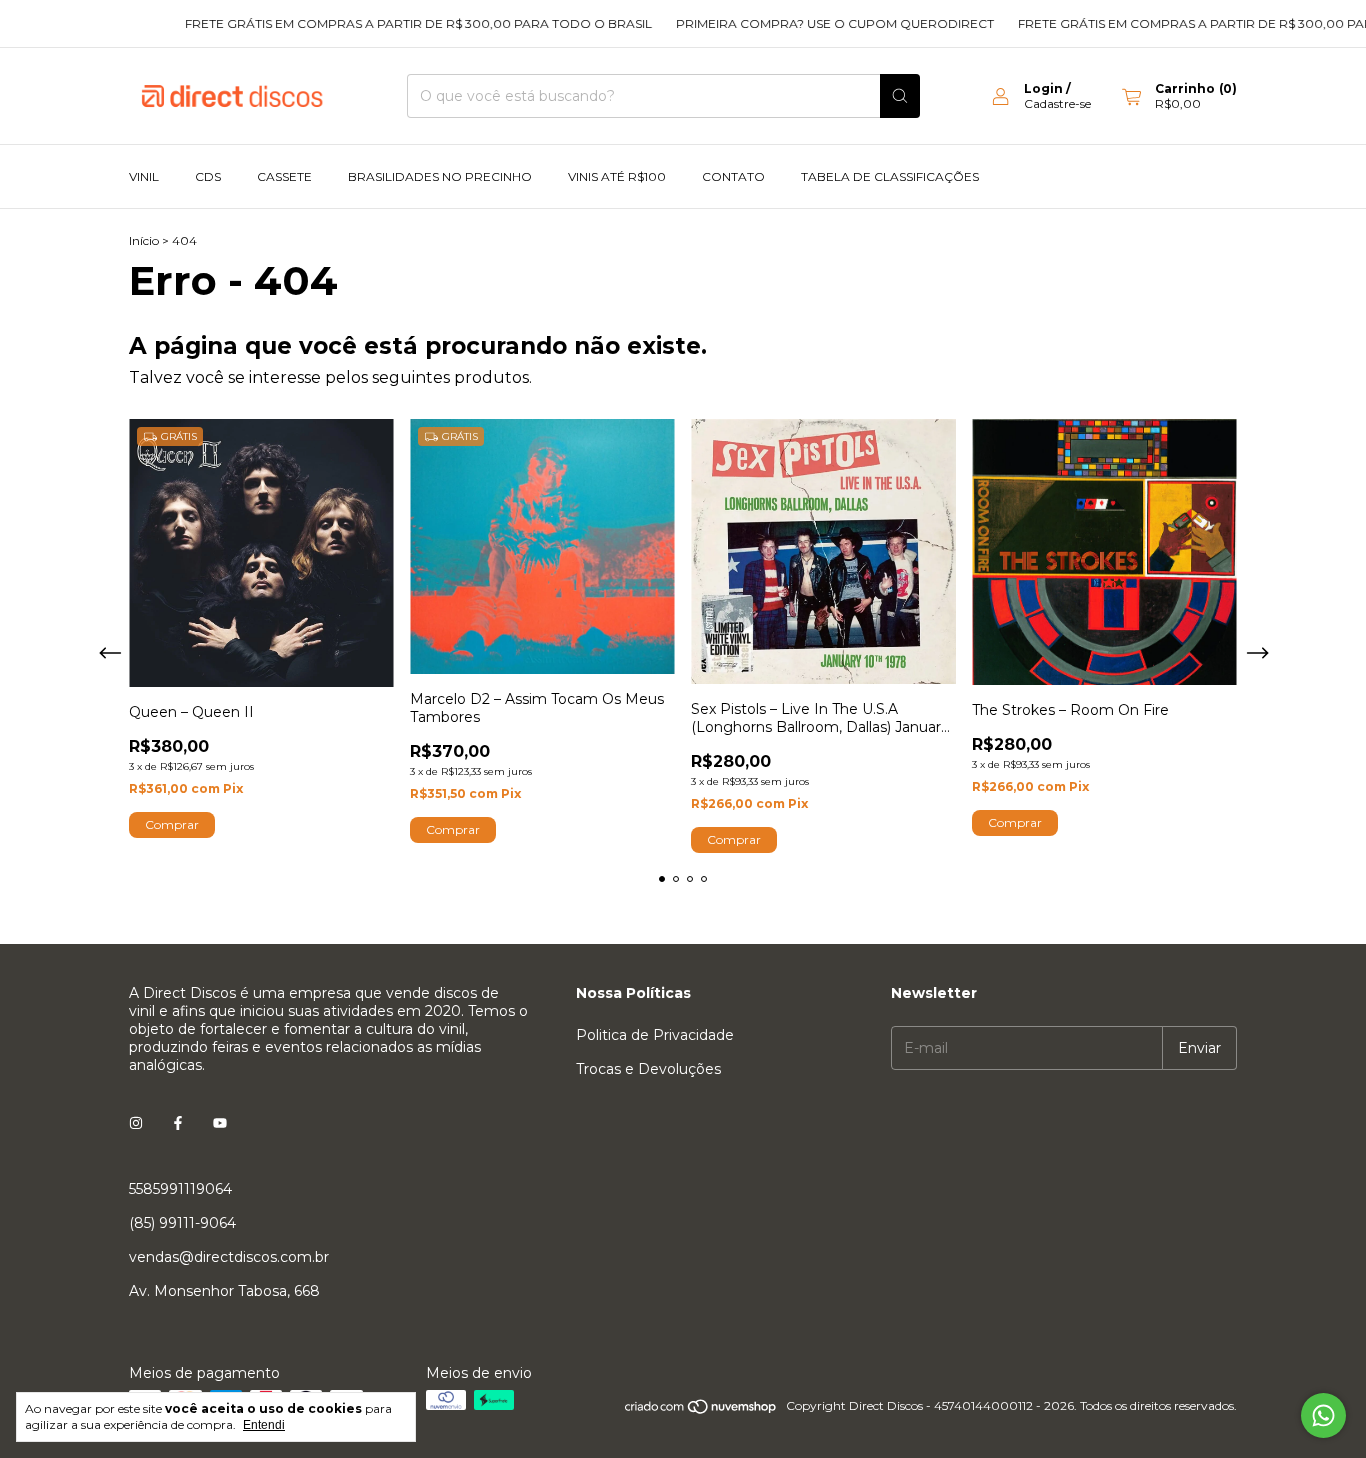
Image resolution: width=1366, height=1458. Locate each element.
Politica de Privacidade (655, 1035)
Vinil (144, 176)
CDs (208, 176)
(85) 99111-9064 (182, 1223)
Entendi (264, 1425)
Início (144, 240)
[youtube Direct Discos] (220, 1123)
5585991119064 (180, 1189)
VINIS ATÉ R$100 (617, 176)
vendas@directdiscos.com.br (229, 1257)
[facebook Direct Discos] (178, 1123)
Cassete (284, 176)
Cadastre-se (1057, 103)
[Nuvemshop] (701, 1410)
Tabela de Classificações (890, 176)
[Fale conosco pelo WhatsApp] (1323, 1415)
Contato (733, 176)
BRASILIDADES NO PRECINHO (440, 176)
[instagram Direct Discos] (136, 1123)
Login (1043, 88)
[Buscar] (900, 96)
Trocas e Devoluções (648, 1069)
